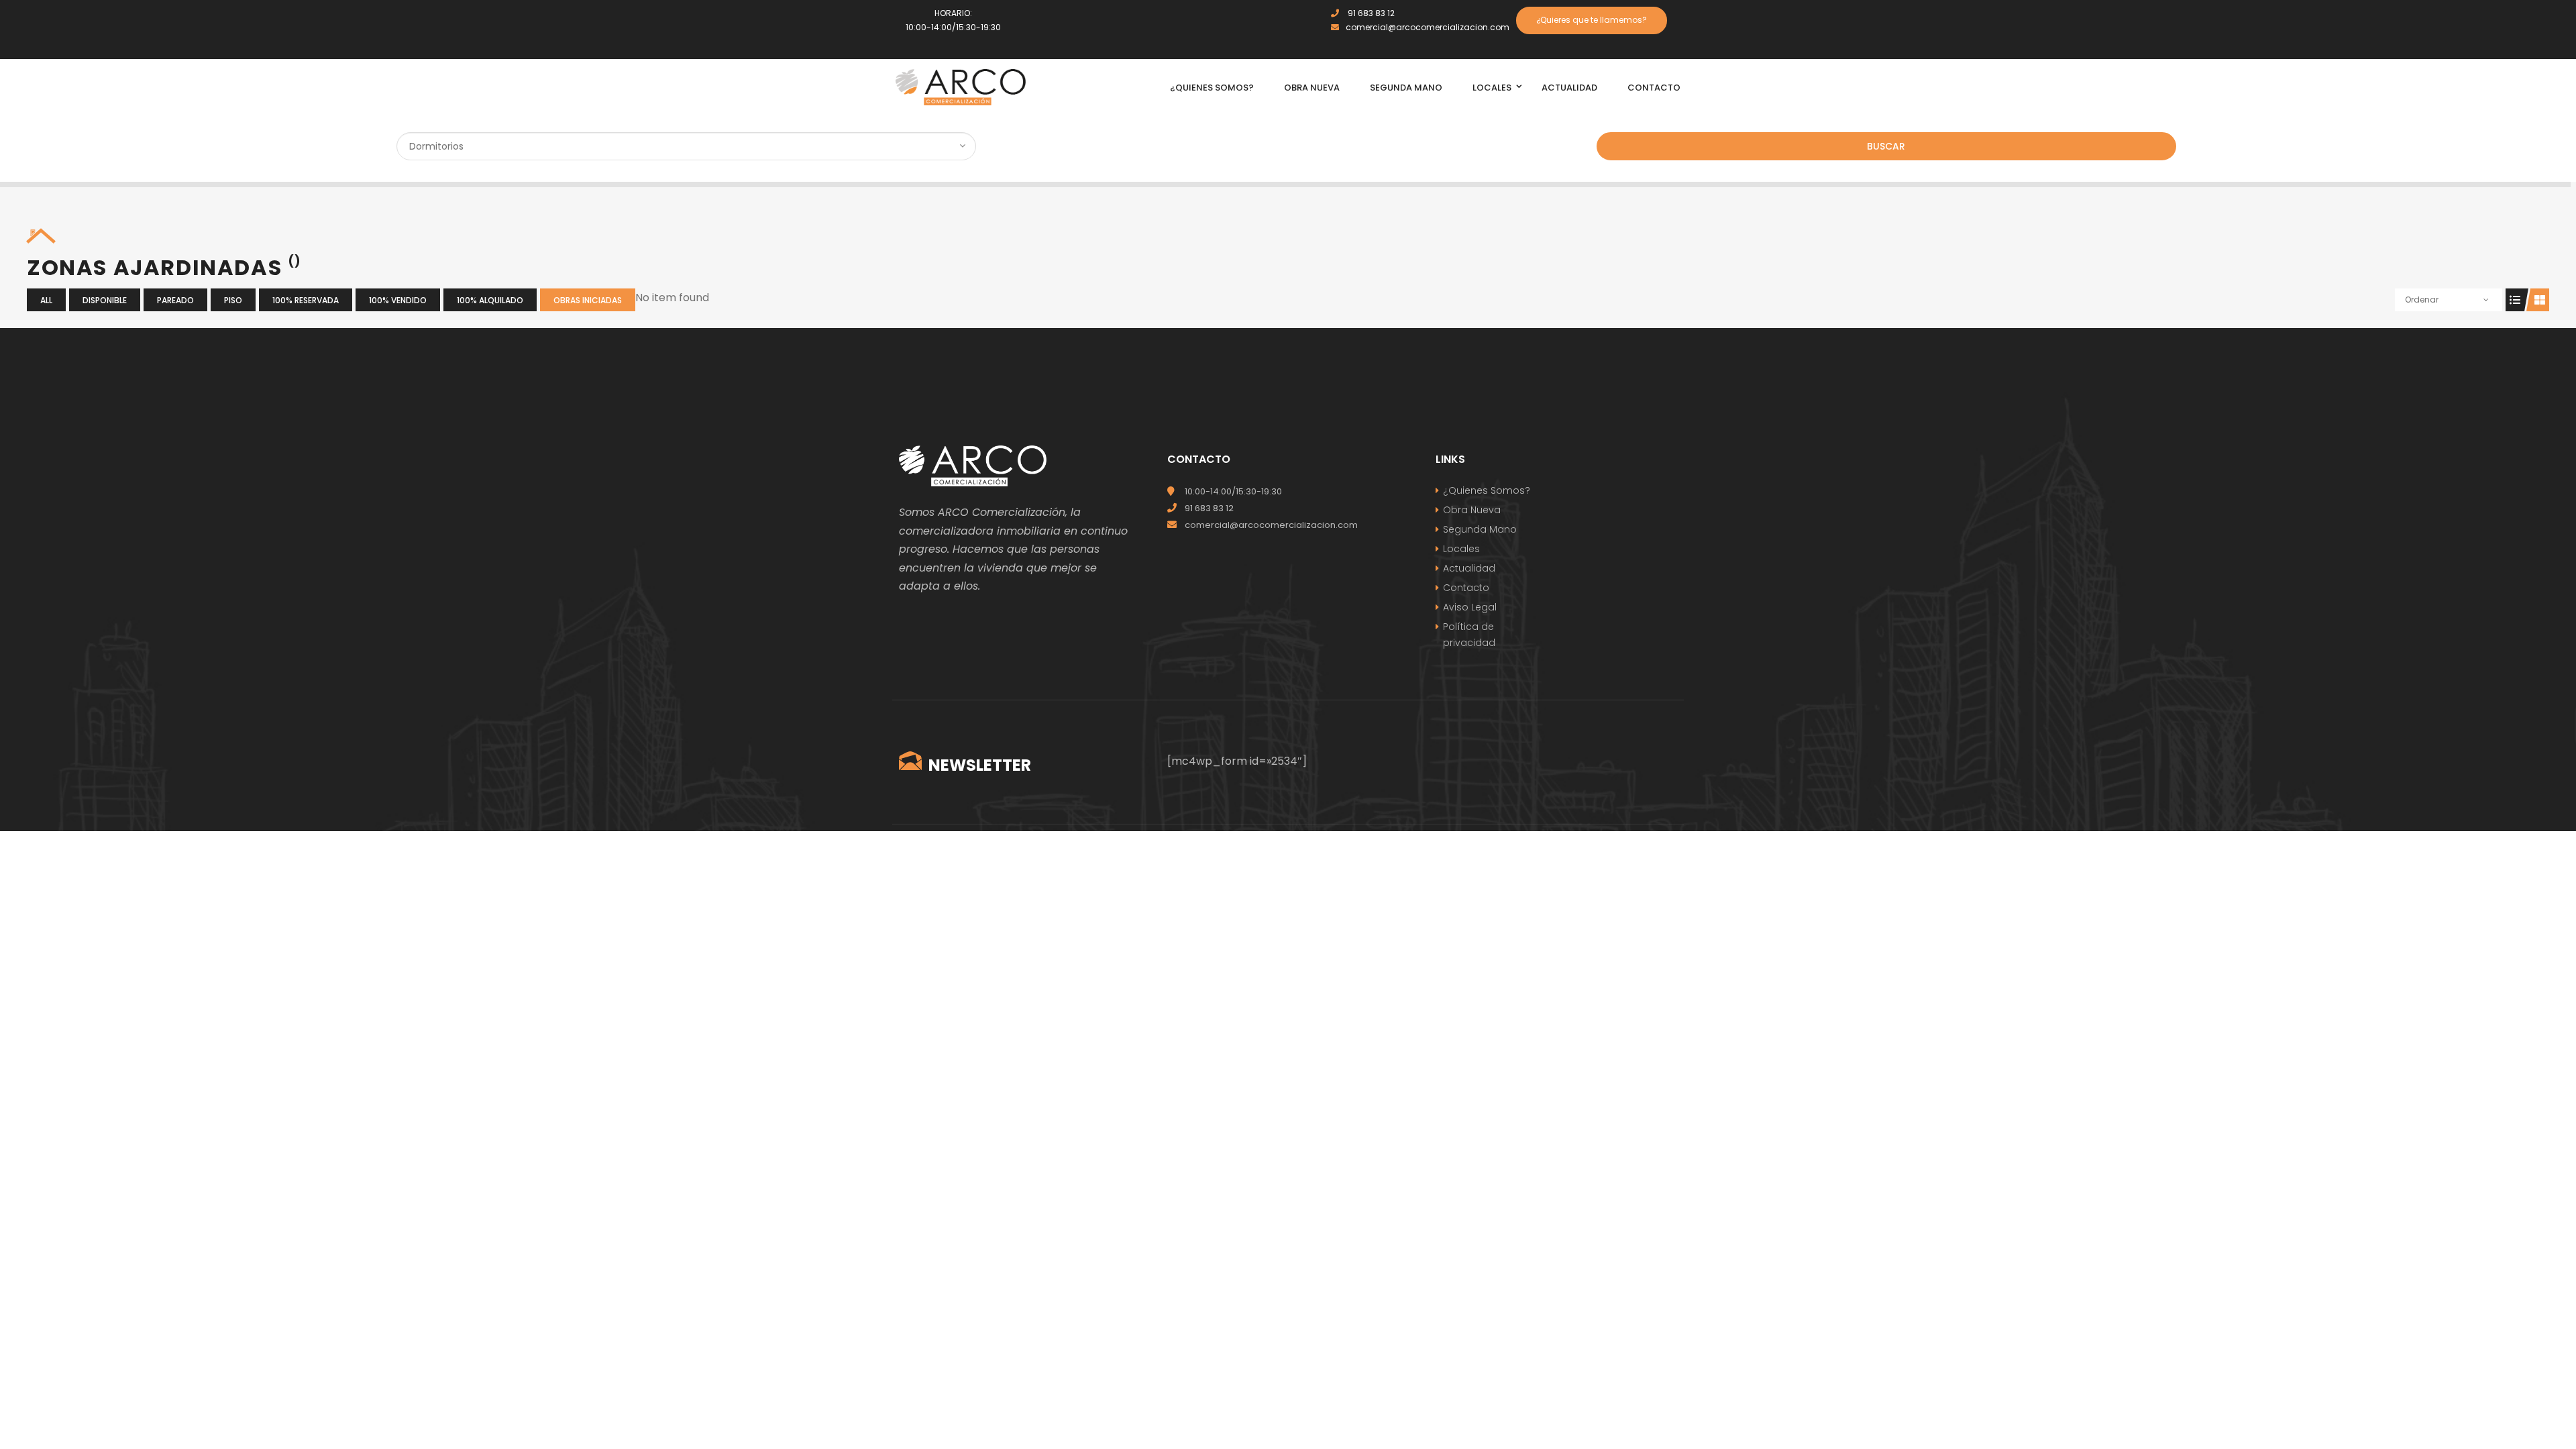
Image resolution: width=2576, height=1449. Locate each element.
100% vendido (398, 300)
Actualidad (1469, 568)
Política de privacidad (1469, 635)
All (46, 300)
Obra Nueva (1472, 510)
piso (233, 300)
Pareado (175, 300)
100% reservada (306, 300)
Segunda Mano (1480, 529)
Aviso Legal (1470, 607)
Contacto (1466, 588)
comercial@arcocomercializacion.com (1428, 27)
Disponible (105, 300)
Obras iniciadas (588, 300)
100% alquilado (490, 300)
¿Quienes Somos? (1487, 490)
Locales (1461, 549)
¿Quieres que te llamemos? (1592, 20)
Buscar (1886, 146)
